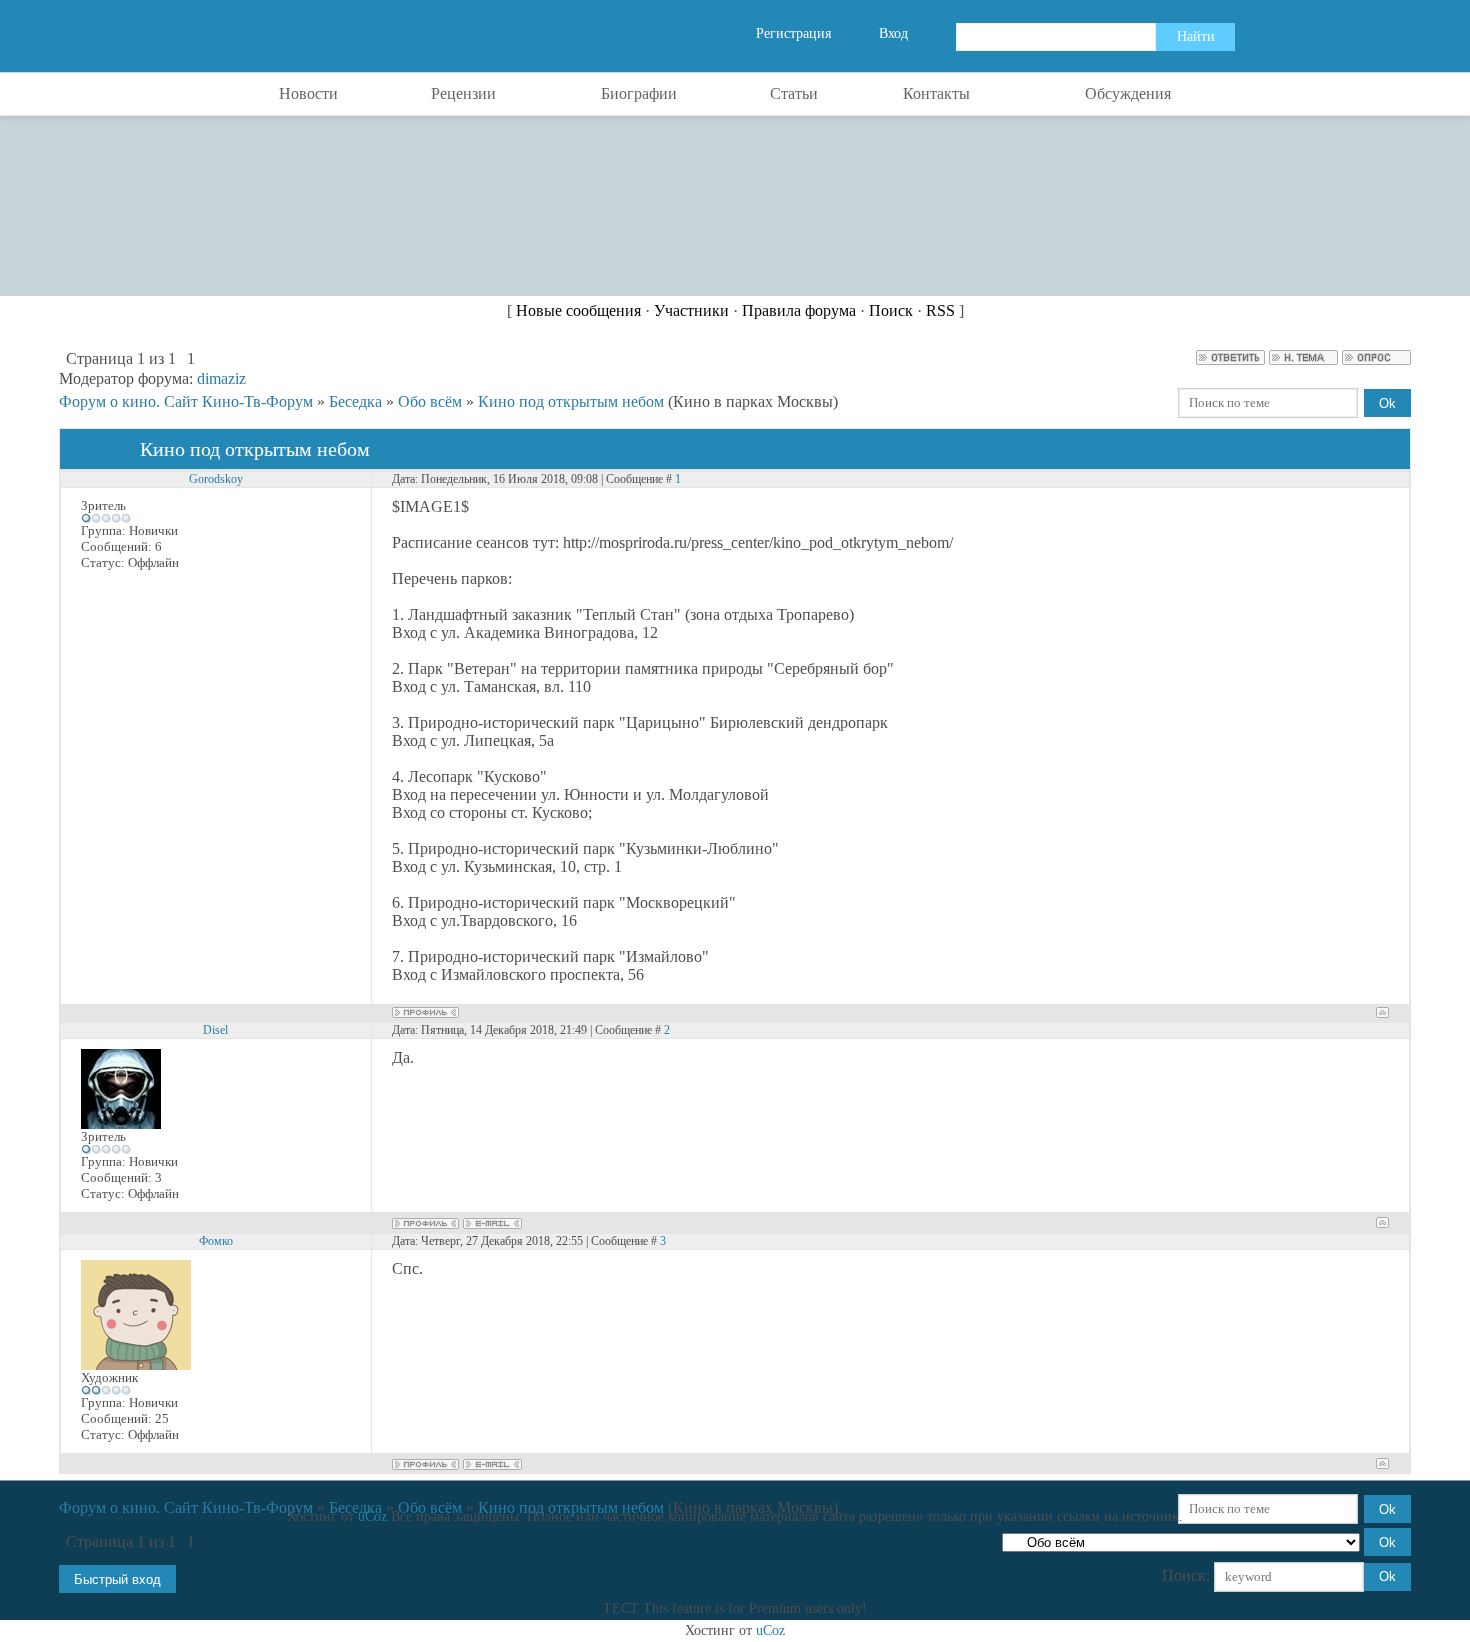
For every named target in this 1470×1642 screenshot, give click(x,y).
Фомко (216, 1241)
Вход (893, 33)
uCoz (372, 1516)
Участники (691, 310)
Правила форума (799, 310)
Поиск (891, 310)
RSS (940, 310)
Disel (215, 1030)
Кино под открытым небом (571, 401)
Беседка (355, 401)
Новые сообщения (578, 310)
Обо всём (430, 401)
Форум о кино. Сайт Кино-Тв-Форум (186, 401)
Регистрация (793, 33)
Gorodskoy (216, 479)
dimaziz (221, 378)
